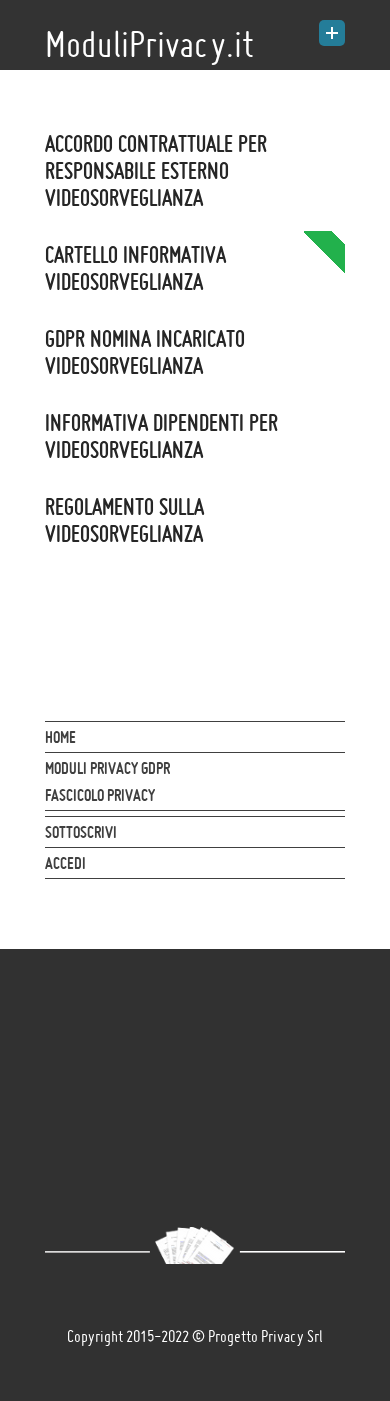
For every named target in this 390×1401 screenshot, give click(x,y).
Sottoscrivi (81, 832)
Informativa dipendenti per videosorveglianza (161, 436)
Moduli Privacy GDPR (107, 768)
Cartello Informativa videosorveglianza (135, 268)
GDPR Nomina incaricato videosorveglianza (145, 352)
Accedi (65, 863)
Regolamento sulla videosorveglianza (124, 520)
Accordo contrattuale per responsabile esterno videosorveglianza (156, 170)
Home (60, 737)
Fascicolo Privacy (100, 795)
